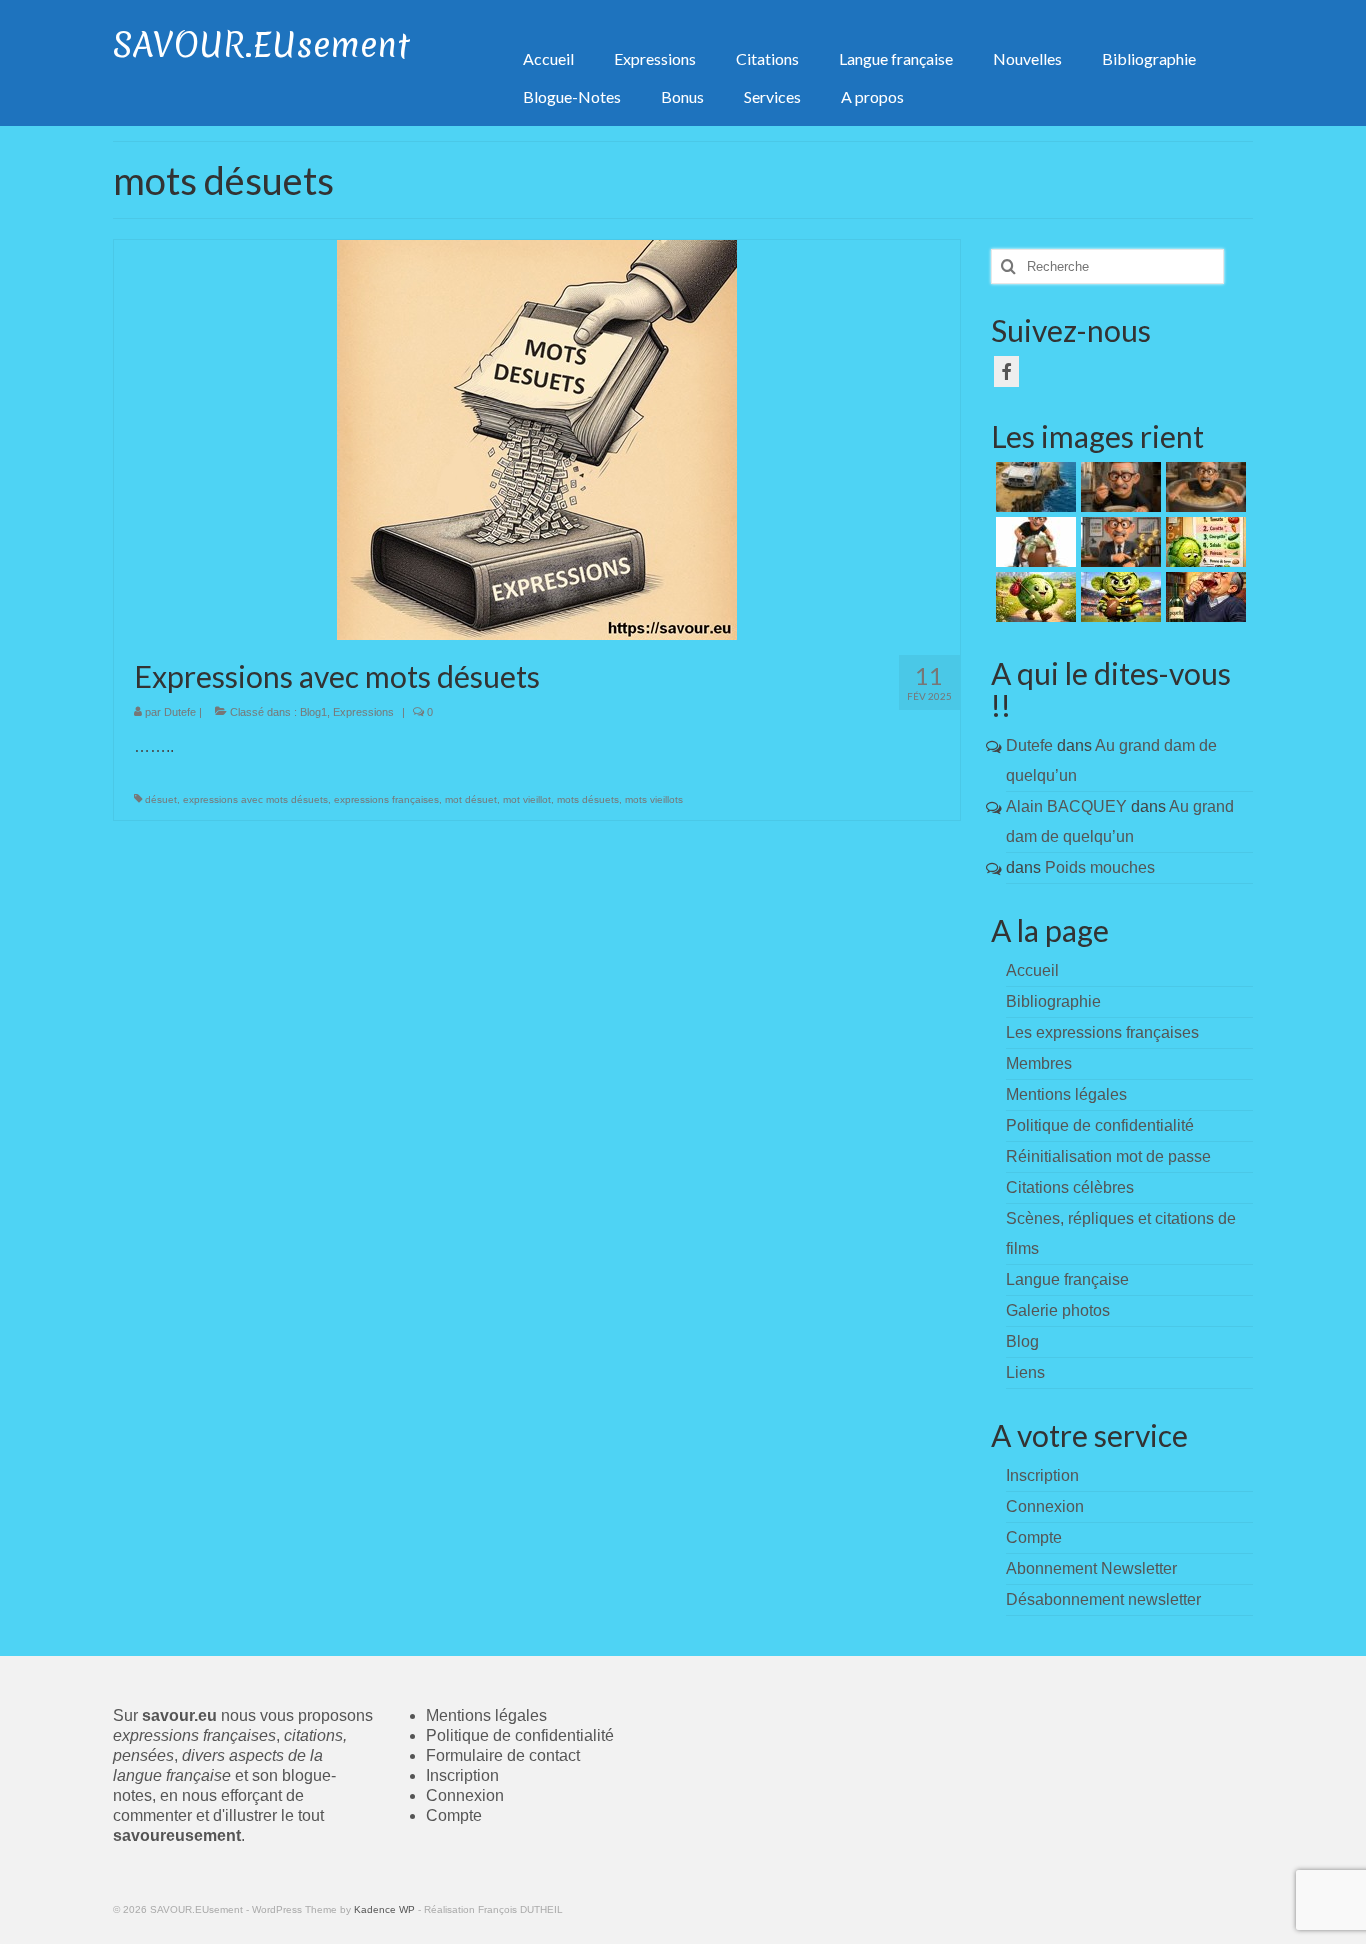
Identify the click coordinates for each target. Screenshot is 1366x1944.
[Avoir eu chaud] (1033, 487)
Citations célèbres (1070, 1187)
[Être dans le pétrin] (1203, 487)
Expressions (363, 712)
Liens (1025, 1372)
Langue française (1067, 1279)
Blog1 (313, 712)
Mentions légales (1066, 1094)
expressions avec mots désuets (255, 799)
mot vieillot (527, 799)
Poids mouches (1100, 867)
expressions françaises (386, 799)
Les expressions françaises (1102, 1032)
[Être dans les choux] (1203, 542)
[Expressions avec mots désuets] (537, 438)
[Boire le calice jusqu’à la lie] (1203, 597)
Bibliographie (1053, 1001)
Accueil (1032, 970)
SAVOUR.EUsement (261, 45)
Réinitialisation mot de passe (1108, 1156)
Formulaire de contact (503, 1755)
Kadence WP (384, 1909)
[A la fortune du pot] (1033, 542)
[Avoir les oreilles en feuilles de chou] (1118, 597)
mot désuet (471, 799)
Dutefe (180, 712)
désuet (161, 799)
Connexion (465, 1795)
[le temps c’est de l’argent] (1118, 542)
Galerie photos (1058, 1310)
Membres (1039, 1063)
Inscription (462, 1775)
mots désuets (588, 799)
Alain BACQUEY (1066, 806)
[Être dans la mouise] (1118, 487)
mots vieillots (654, 799)
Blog (1022, 1341)
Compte (454, 1815)
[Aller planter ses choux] (1033, 597)
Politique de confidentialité (1100, 1125)
